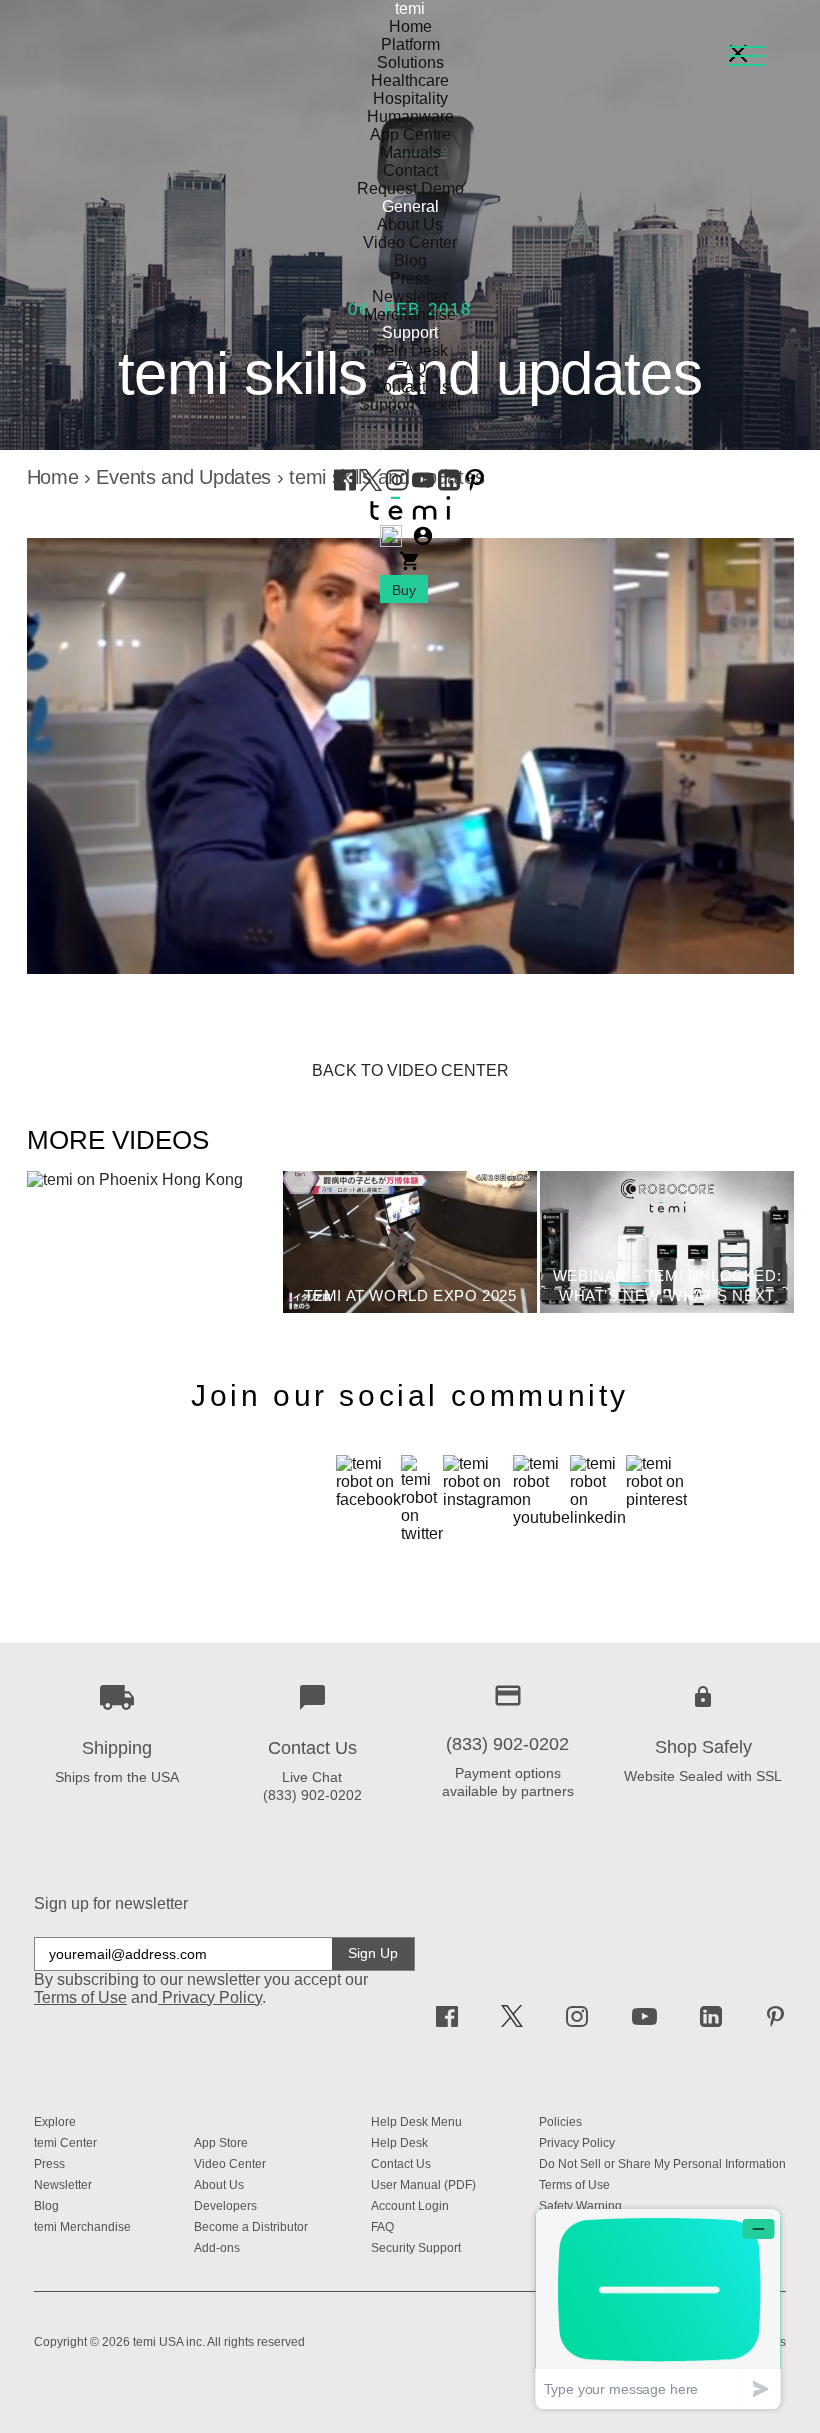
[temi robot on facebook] (347, 485)
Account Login (410, 2206)
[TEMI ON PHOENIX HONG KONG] (135, 1179)
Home (410, 26)
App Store (221, 2143)
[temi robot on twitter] (373, 485)
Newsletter (410, 296)
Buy (404, 590)
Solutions (410, 62)
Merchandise (410, 314)
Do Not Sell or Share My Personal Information (662, 2164)
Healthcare (410, 80)
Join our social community (410, 1395)
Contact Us (410, 386)
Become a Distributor (251, 2227)
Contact (410, 170)
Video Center (410, 242)
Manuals (410, 152)
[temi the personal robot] (410, 515)
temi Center (65, 2143)
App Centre (410, 134)
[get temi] (410, 562)
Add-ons (217, 2248)
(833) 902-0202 (312, 1795)
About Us (410, 224)
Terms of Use (574, 2185)
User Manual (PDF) (423, 2185)
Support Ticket (410, 404)
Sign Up (373, 1953)
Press (410, 278)
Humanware (410, 116)
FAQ (410, 368)
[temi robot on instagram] (399, 485)
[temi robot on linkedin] (451, 485)
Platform (410, 44)
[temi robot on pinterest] (475, 485)
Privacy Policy (212, 1997)
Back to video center (410, 1070)
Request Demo (410, 188)
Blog (410, 260)
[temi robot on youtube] (425, 485)
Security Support (416, 2248)
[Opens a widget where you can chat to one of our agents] (658, 2308)
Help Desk (410, 350)
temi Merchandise (82, 2227)
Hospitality (410, 98)
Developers (225, 2206)
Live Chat (312, 1777)
